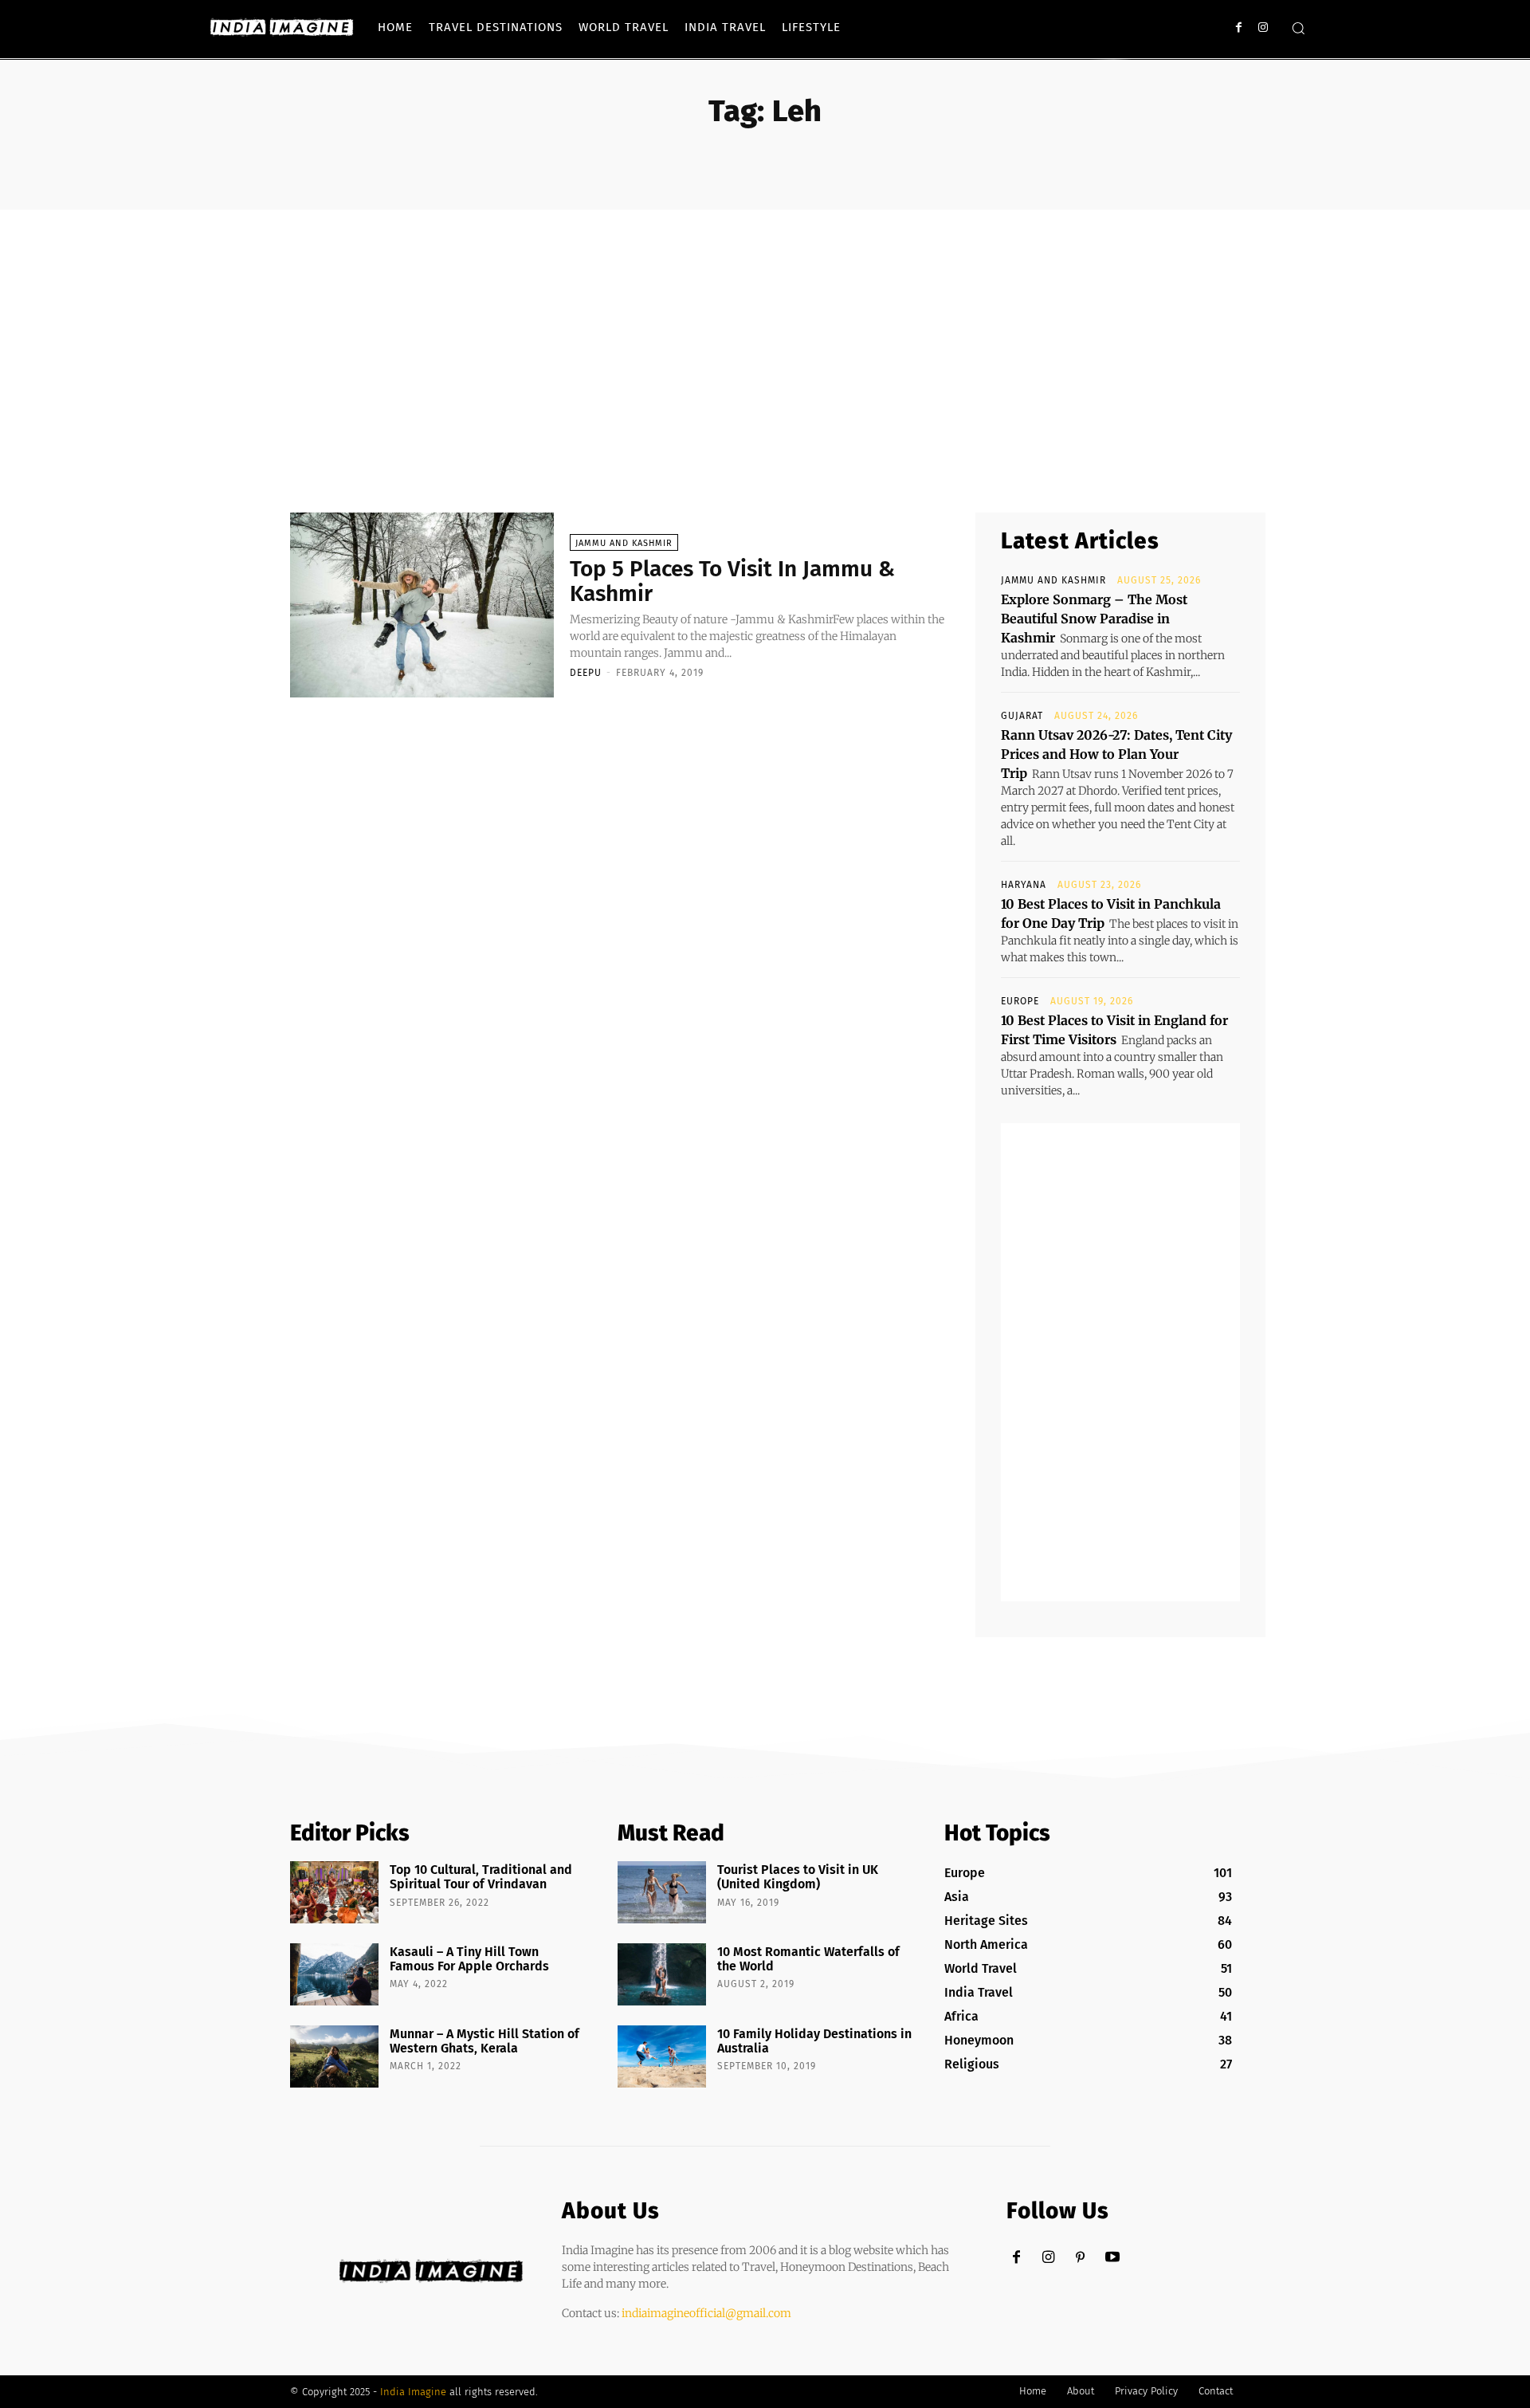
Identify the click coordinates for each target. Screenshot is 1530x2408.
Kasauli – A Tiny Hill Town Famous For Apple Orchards (469, 1959)
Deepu (586, 673)
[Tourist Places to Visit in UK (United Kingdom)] (662, 1892)
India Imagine (413, 2392)
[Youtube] (1112, 2258)
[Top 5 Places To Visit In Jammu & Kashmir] (422, 605)
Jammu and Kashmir (624, 543)
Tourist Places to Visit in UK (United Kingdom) (798, 1877)
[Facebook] (1239, 27)
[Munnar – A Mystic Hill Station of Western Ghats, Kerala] (334, 2056)
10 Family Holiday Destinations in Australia (814, 2041)
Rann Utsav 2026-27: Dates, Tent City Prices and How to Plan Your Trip (1116, 754)
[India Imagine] (282, 27)
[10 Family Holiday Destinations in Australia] (662, 2056)
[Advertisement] (765, 329)
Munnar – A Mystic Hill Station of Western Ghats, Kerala (484, 2041)
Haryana (1024, 885)
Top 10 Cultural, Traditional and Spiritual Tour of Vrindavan (481, 1877)
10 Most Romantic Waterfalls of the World (808, 1959)
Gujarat (1022, 716)
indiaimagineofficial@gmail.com (706, 2313)
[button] (1298, 28)
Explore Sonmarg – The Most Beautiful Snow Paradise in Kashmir (1094, 619)
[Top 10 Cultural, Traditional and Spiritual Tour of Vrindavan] (334, 1892)
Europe (1020, 1001)
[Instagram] (1263, 27)
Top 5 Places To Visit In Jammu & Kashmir (732, 581)
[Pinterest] (1080, 2258)
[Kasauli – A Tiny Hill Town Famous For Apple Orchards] (334, 1974)
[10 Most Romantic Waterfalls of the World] (662, 1974)
